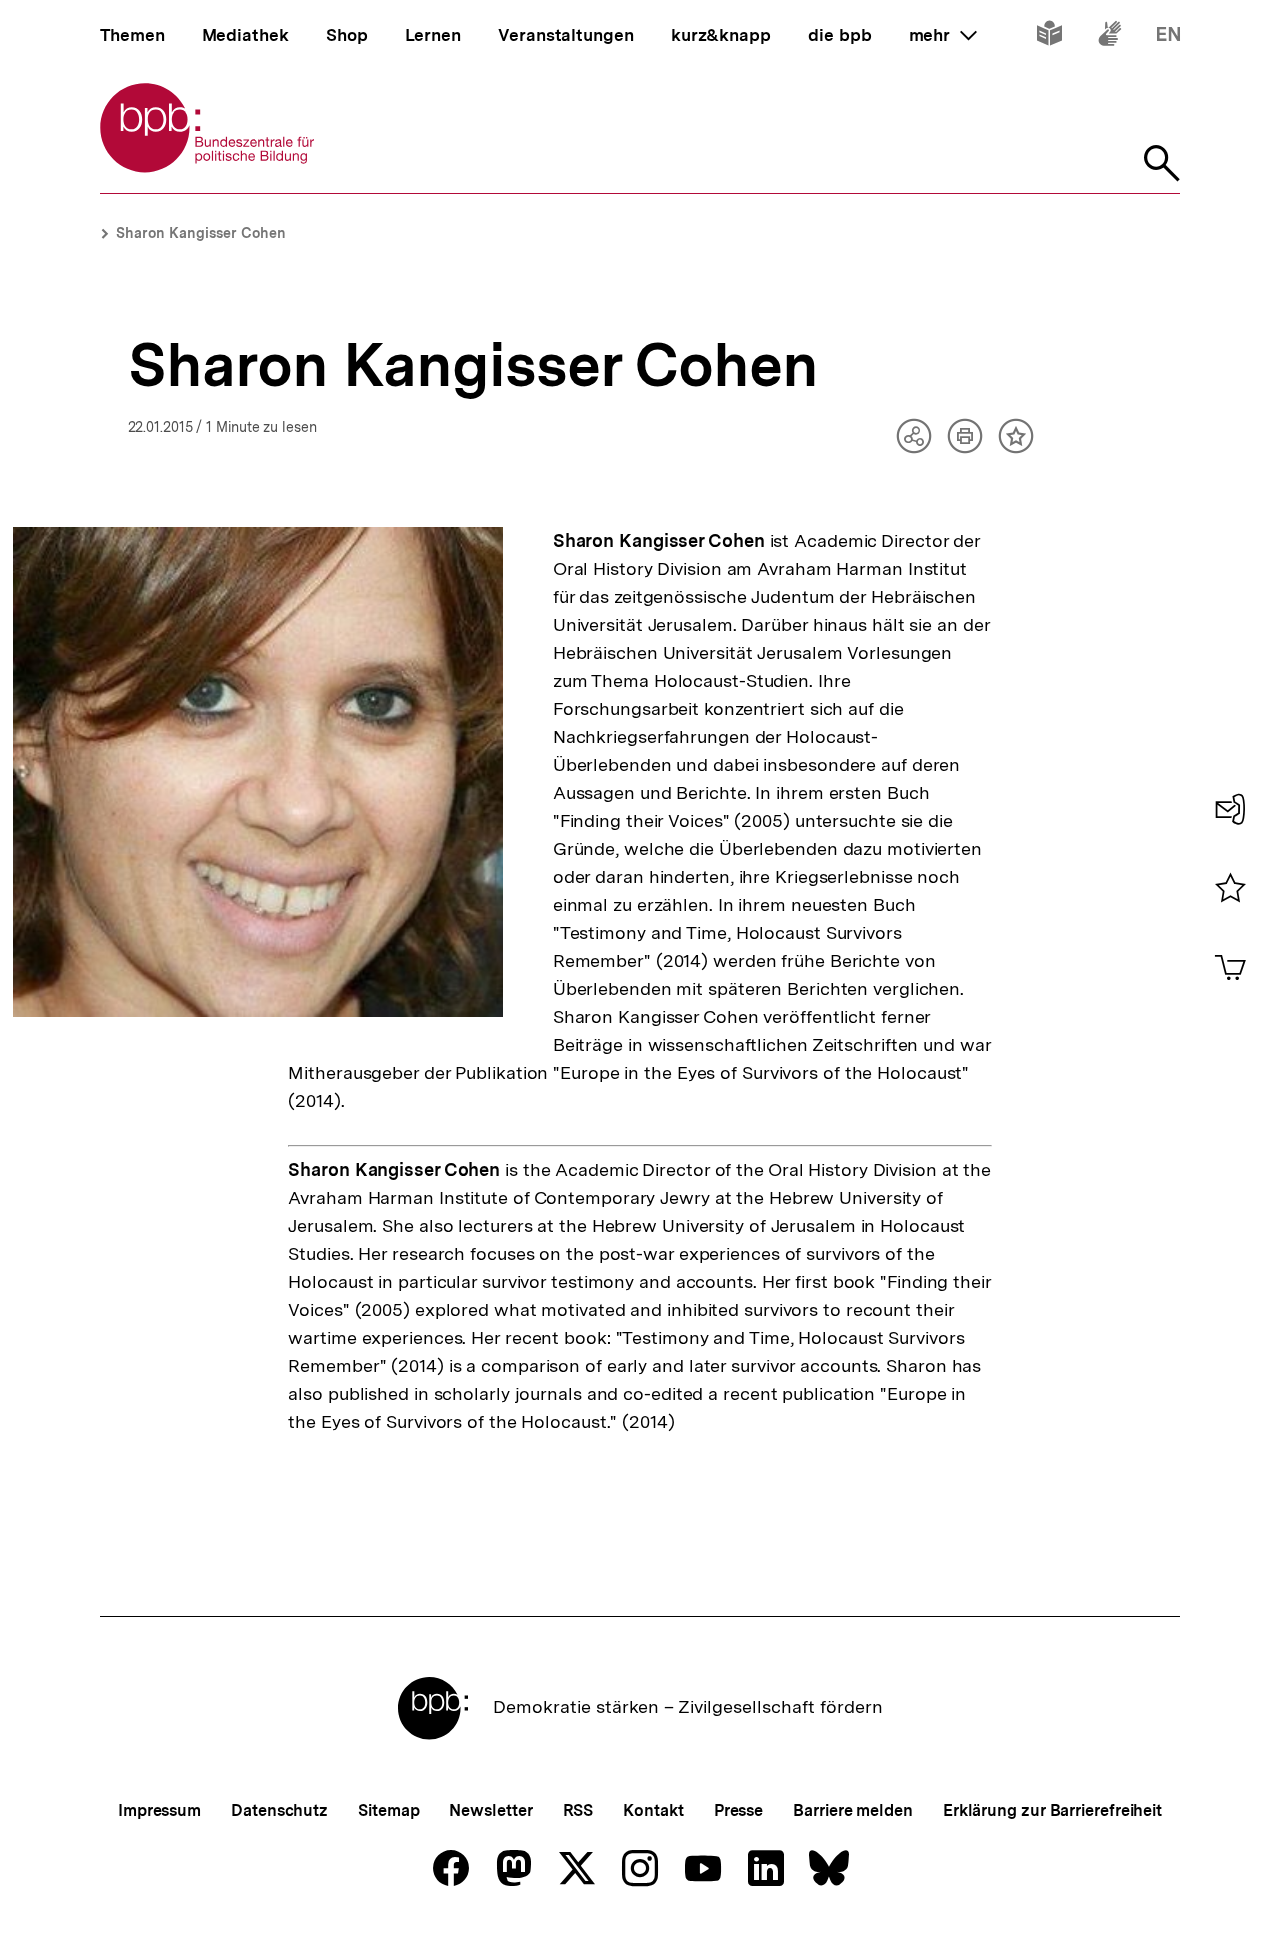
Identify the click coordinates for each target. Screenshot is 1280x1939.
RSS (578, 1810)
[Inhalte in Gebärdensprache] (1109, 37)
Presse (738, 1810)
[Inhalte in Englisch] (1168, 37)
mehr (943, 35)
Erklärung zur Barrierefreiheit (1052, 1810)
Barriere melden (853, 1810)
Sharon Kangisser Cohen (201, 233)
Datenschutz (279, 1810)
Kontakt (653, 1810)
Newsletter (490, 1810)
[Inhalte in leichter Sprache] (1049, 37)
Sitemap (388, 1810)
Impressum (159, 1810)
